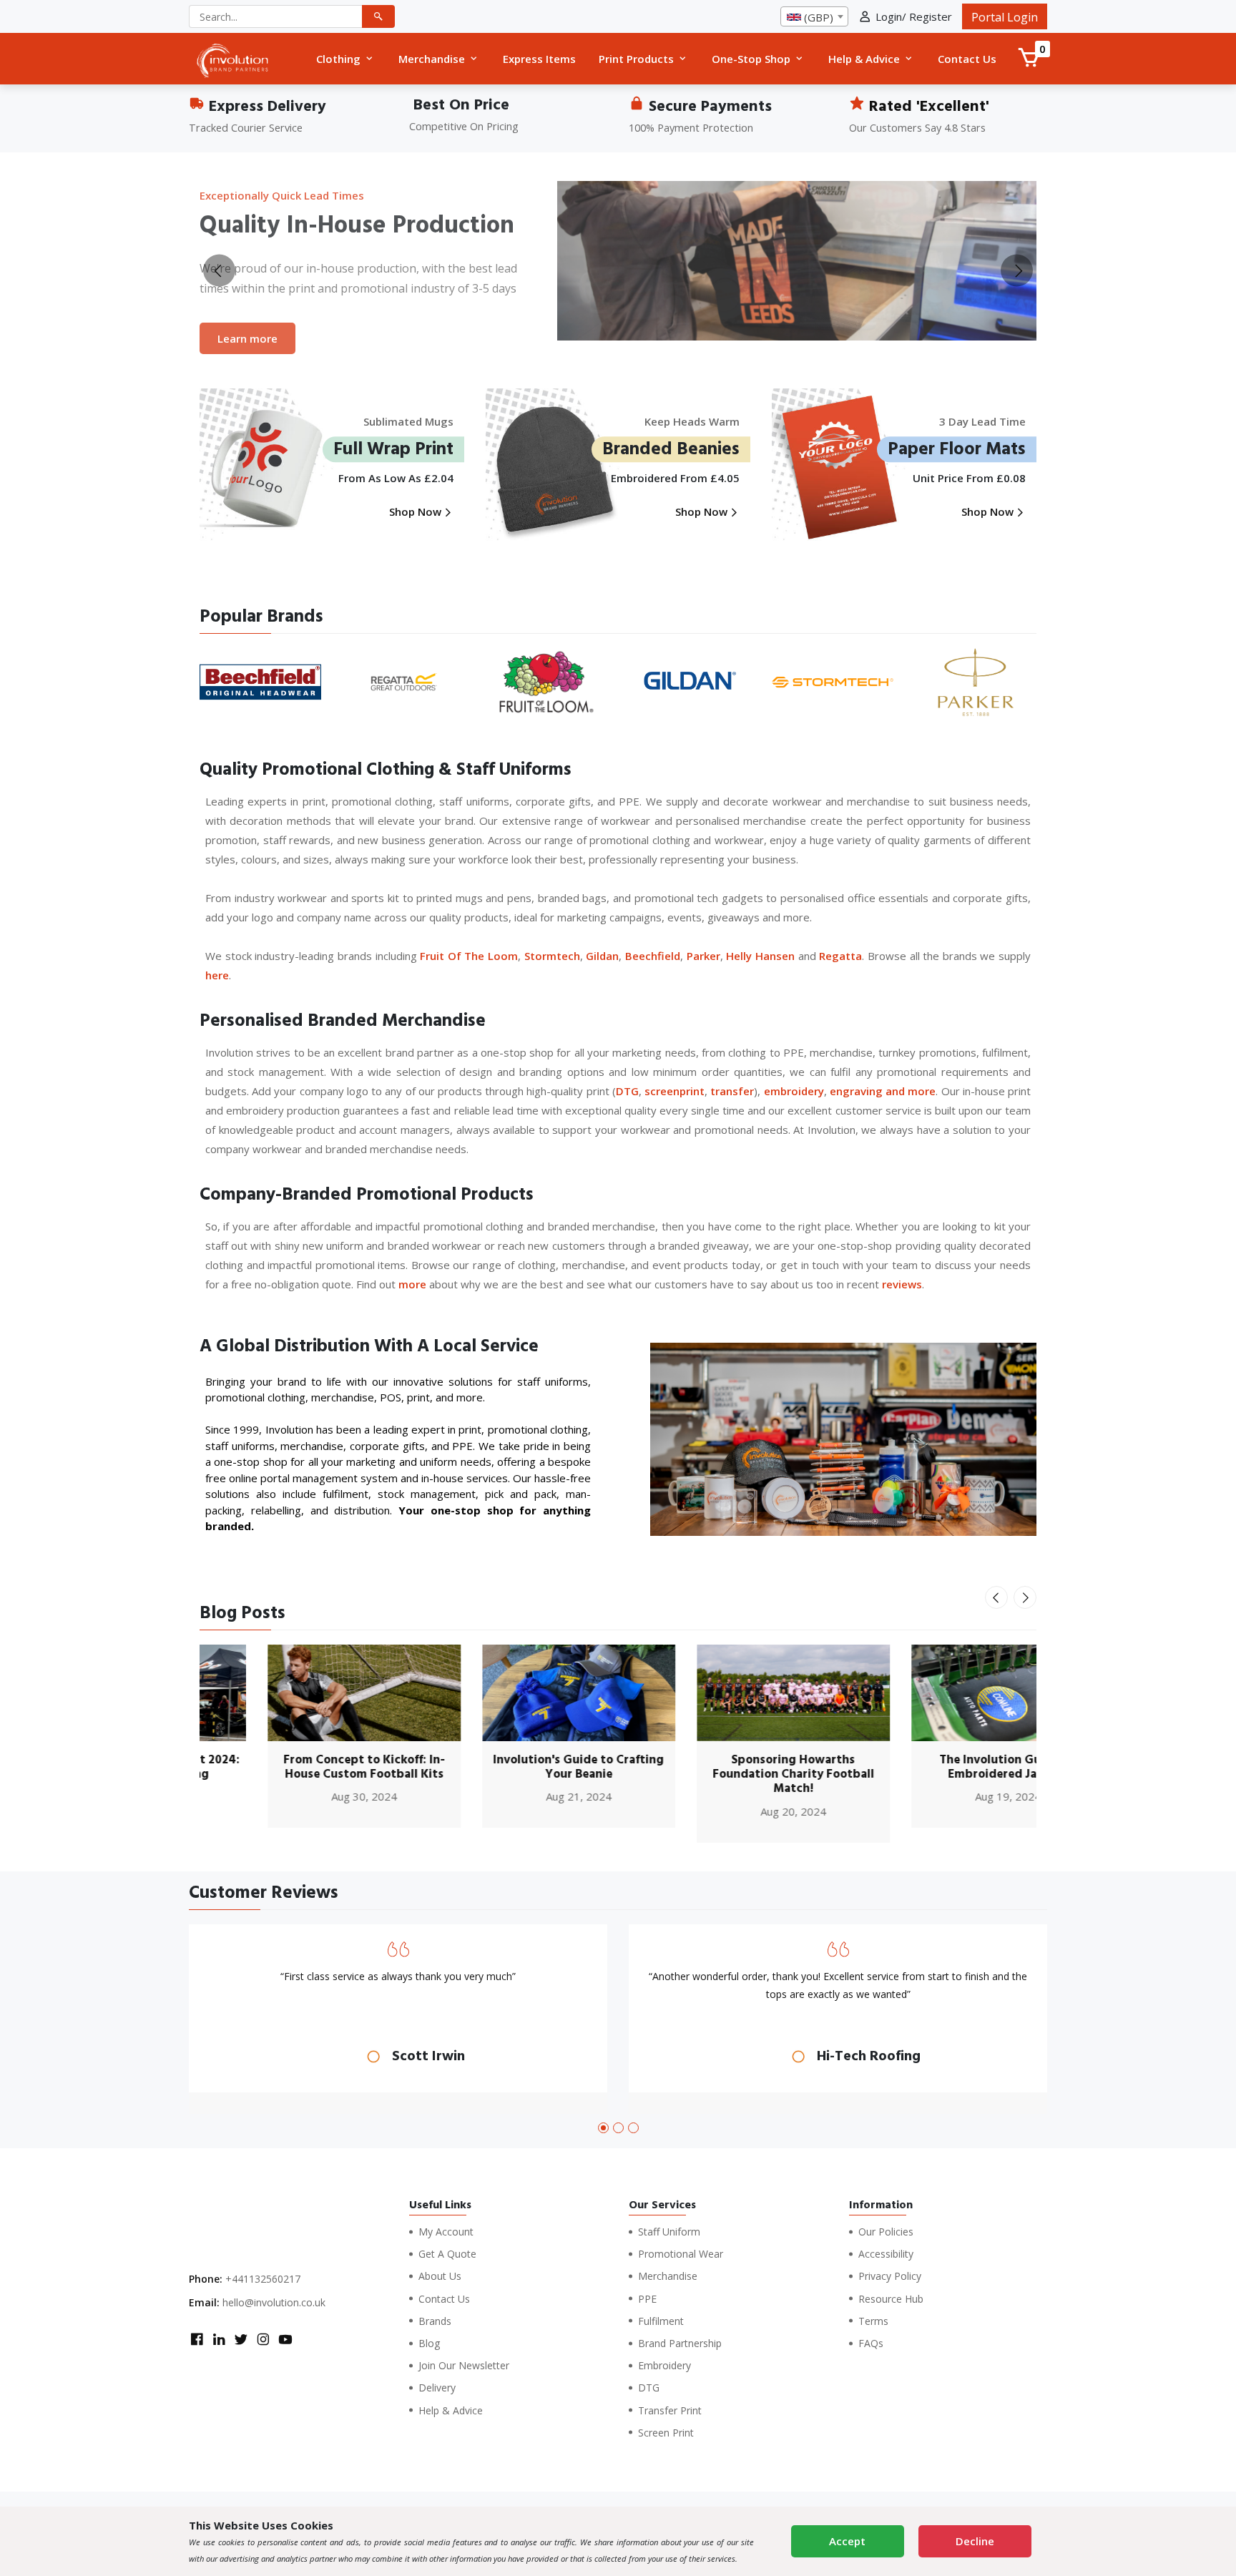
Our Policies (886, 2232)
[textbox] (814, 17)
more (412, 1284)
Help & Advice (451, 2410)
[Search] (378, 16)
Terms (873, 2321)
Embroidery (664, 2365)
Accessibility (886, 2254)
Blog (429, 2343)
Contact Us (444, 2299)
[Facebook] (197, 2341)
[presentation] (219, 271)
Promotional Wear (681, 2254)
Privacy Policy (890, 2276)
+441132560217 (263, 2279)
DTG (627, 1091)
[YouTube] (285, 2341)
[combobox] (814, 16)
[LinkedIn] (219, 2341)
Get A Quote (447, 2254)
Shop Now (417, 511)
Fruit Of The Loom (469, 956)
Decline (975, 2541)
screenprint (675, 1091)
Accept (847, 2541)
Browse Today (255, 348)
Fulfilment (661, 2321)
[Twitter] (241, 2341)
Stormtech (552, 956)
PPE (647, 2299)
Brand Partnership (680, 2343)
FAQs (871, 2343)
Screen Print (666, 2433)
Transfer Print (670, 2410)
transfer (732, 1091)
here (217, 975)
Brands (435, 2321)
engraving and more (883, 1091)
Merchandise (668, 2276)
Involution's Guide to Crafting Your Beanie (511, 1767)
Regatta (840, 956)
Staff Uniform (669, 2232)
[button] (603, 2128)
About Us (440, 2276)
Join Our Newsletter (464, 2365)
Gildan (602, 956)
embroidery (794, 1091)
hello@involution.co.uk (274, 2302)
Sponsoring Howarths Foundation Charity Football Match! (725, 1774)
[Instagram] (263, 2341)
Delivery (437, 2388)
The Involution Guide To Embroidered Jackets (940, 1767)
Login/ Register (914, 16)
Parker (703, 956)
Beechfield (653, 956)
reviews (902, 1284)
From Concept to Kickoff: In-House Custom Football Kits (296, 1767)
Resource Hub (891, 2299)
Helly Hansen (760, 956)
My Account (446, 2232)
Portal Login (1005, 17)
